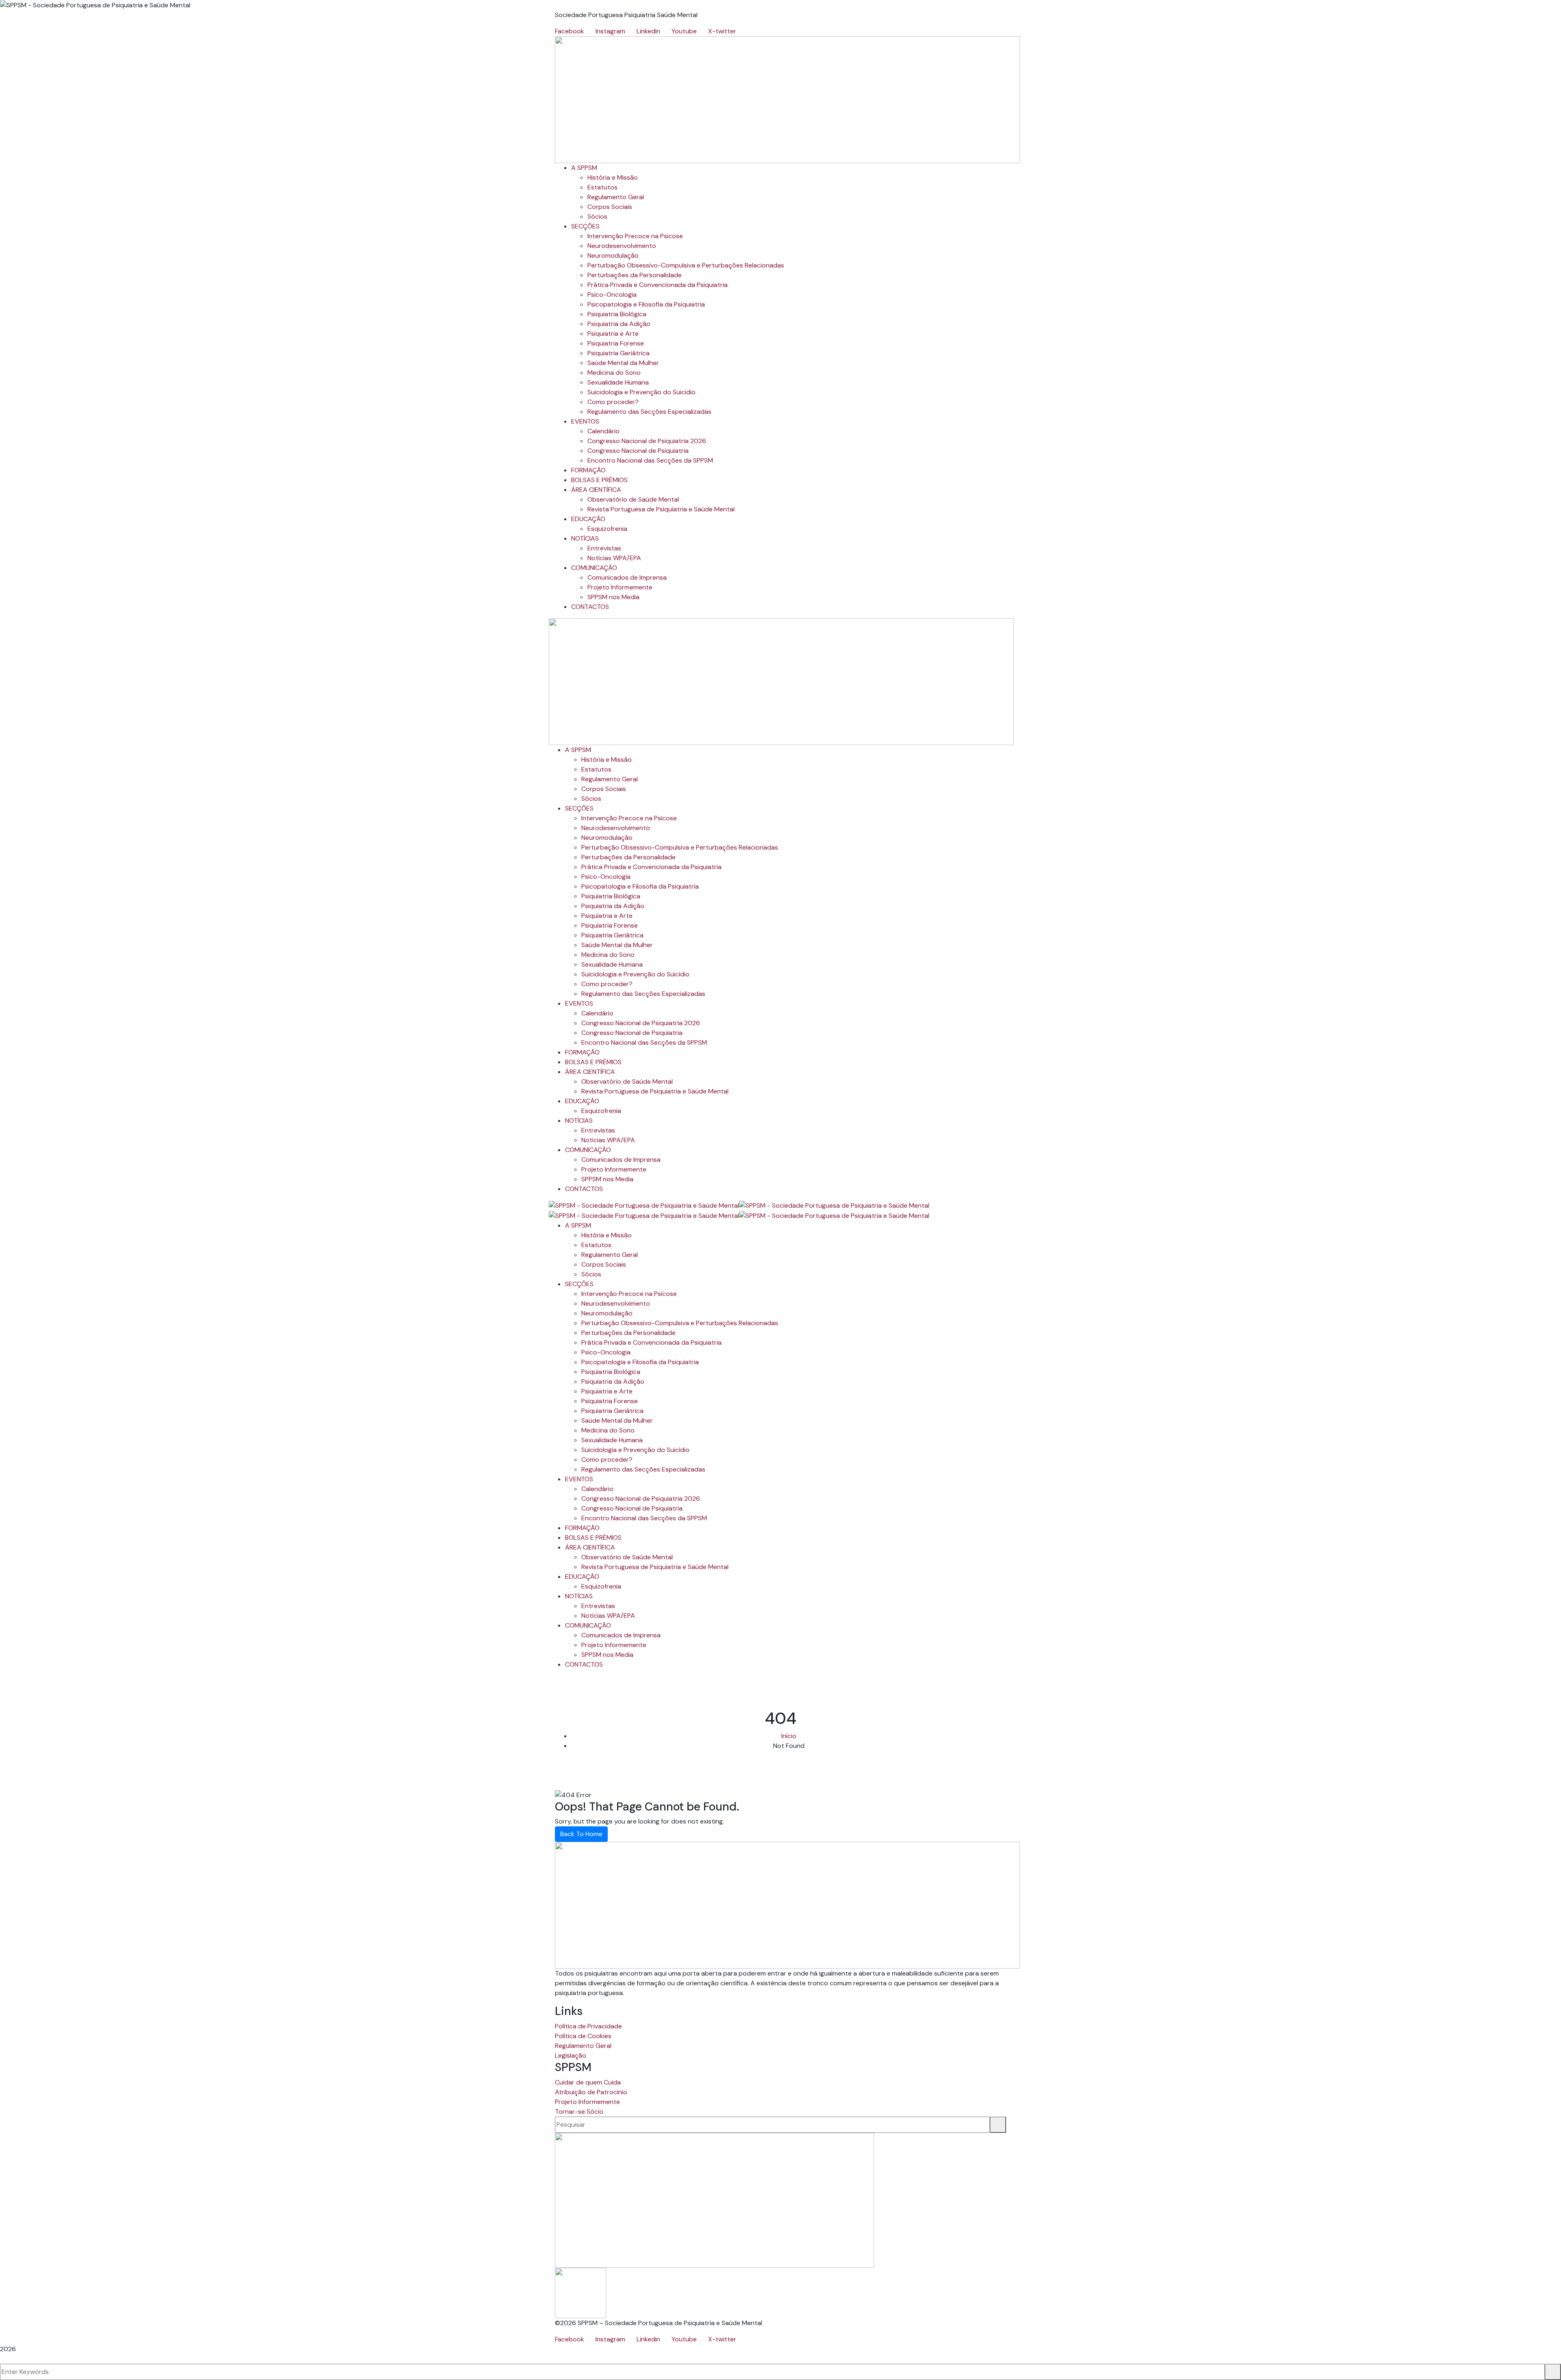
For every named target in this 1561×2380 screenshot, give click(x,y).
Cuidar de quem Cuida (588, 2082)
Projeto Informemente (587, 2102)
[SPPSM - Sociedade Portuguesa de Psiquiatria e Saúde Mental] (644, 1205)
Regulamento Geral (583, 2046)
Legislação (571, 2055)
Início (789, 1736)
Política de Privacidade (588, 2026)
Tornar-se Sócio (579, 2112)
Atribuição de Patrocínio (591, 2092)
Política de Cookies (583, 2036)
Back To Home (581, 1834)
